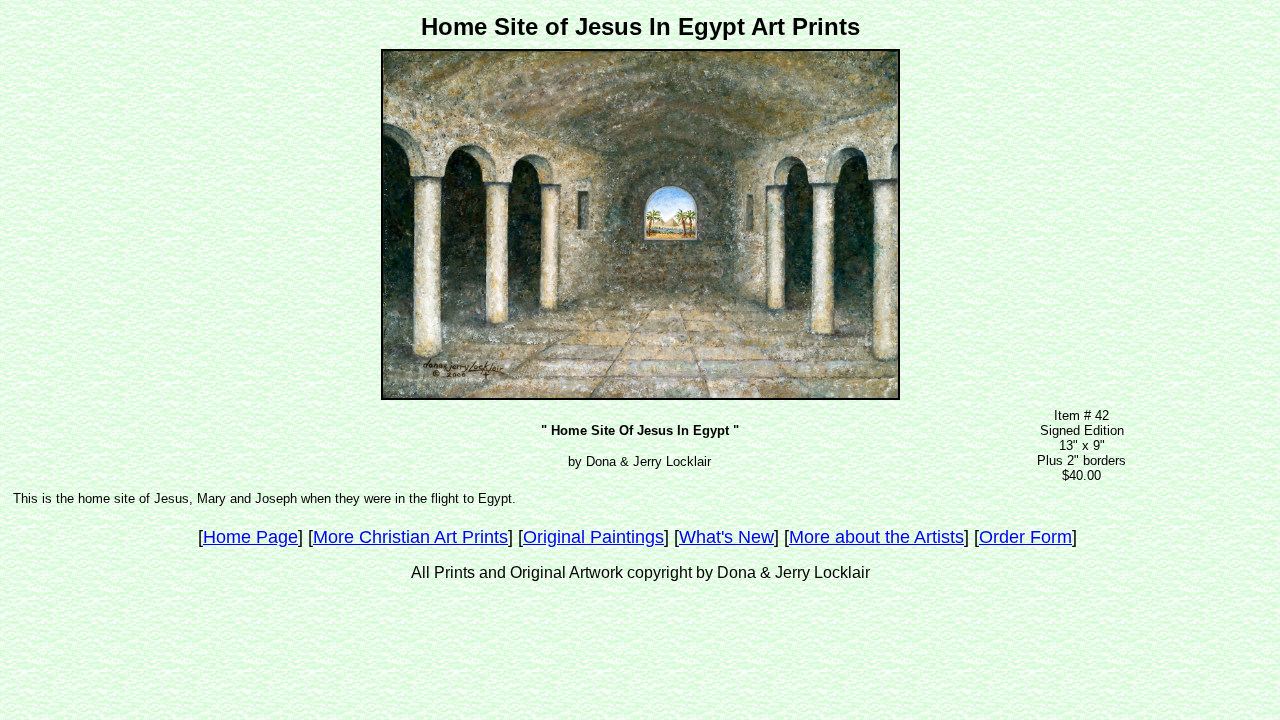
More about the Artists (876, 537)
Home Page (250, 537)
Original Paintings (593, 537)
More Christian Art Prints (410, 537)
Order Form (1025, 537)
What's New (726, 537)
